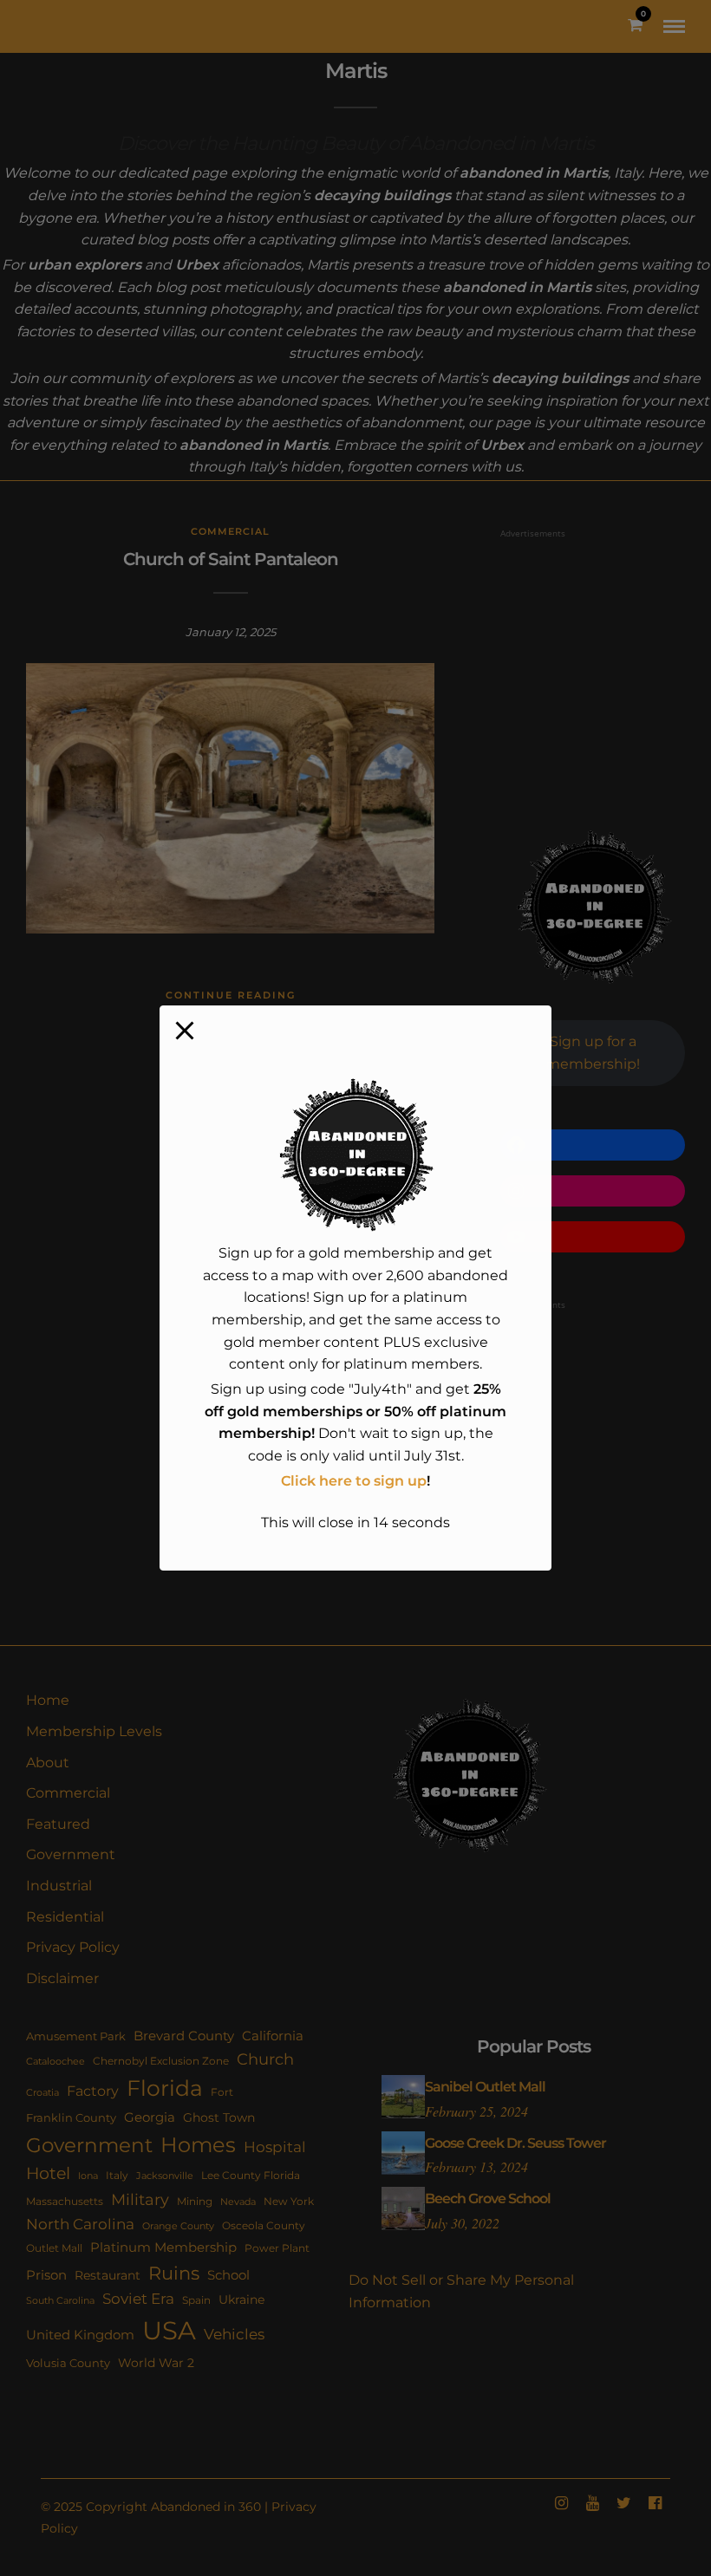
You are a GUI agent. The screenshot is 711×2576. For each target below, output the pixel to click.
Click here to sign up (354, 1481)
